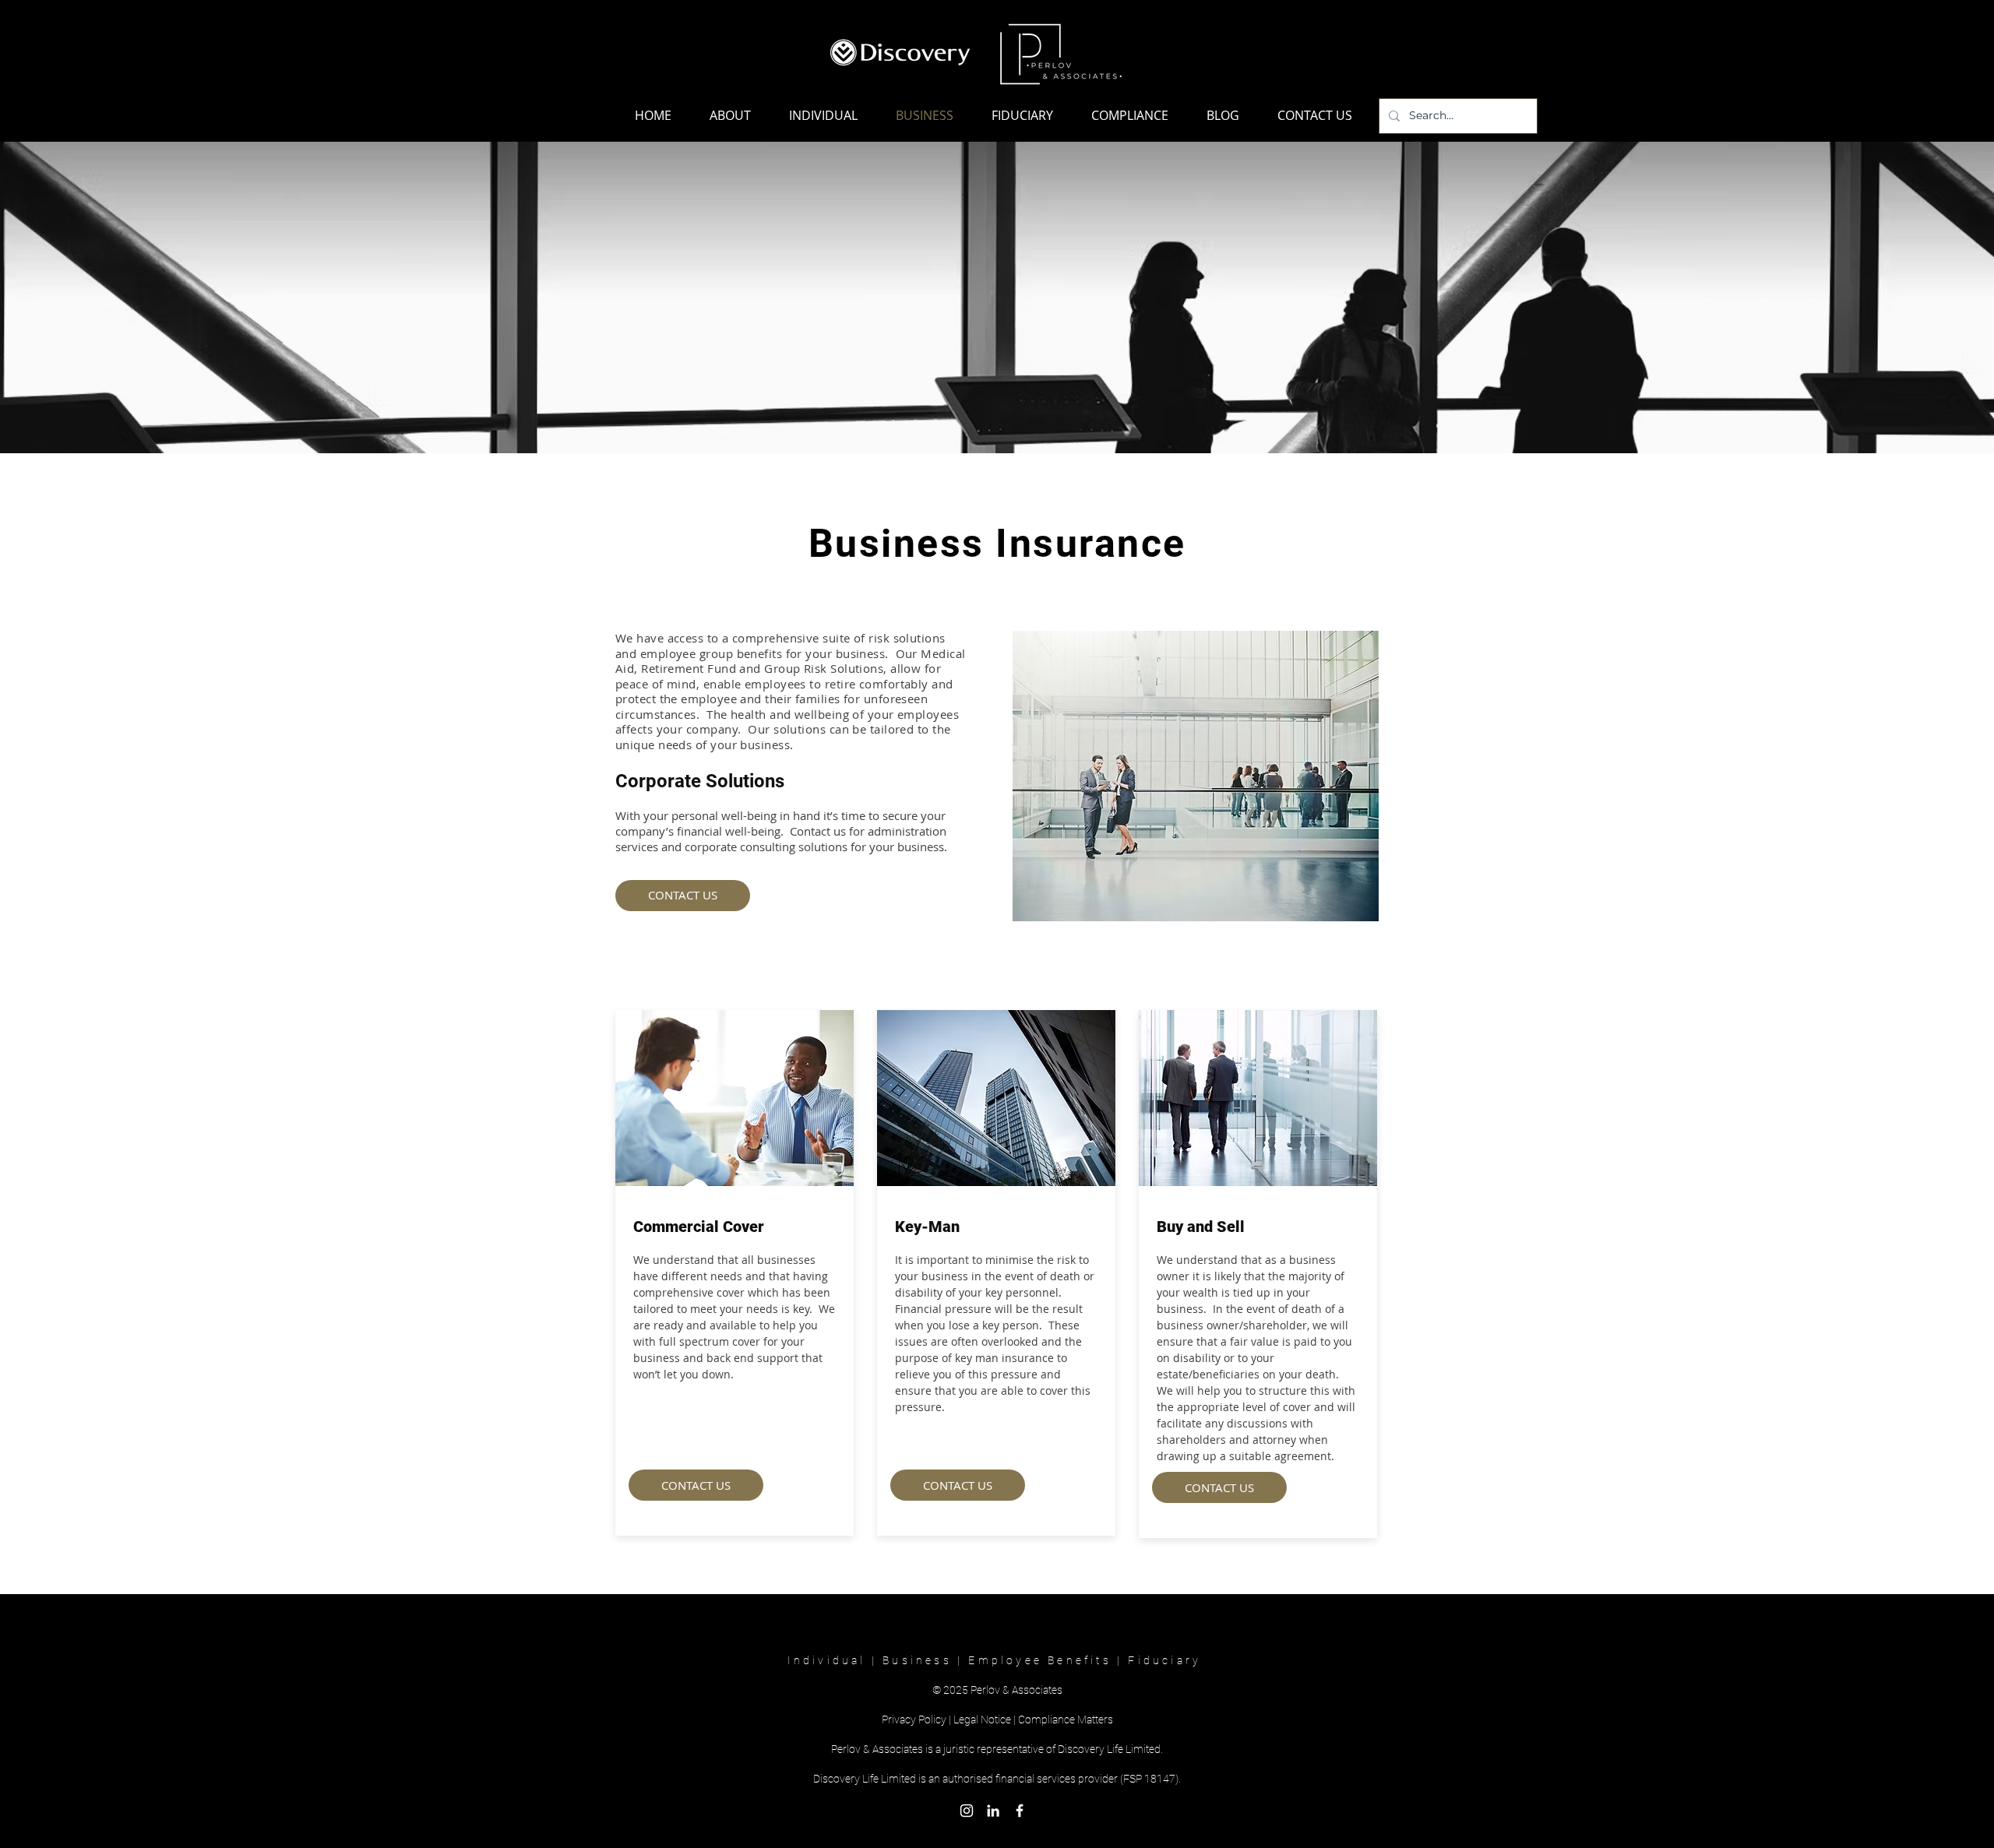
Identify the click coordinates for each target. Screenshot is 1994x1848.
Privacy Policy (914, 1720)
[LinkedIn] (993, 1811)
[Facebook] (1020, 1811)
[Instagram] (967, 1811)
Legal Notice (982, 1720)
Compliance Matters (1066, 1720)
